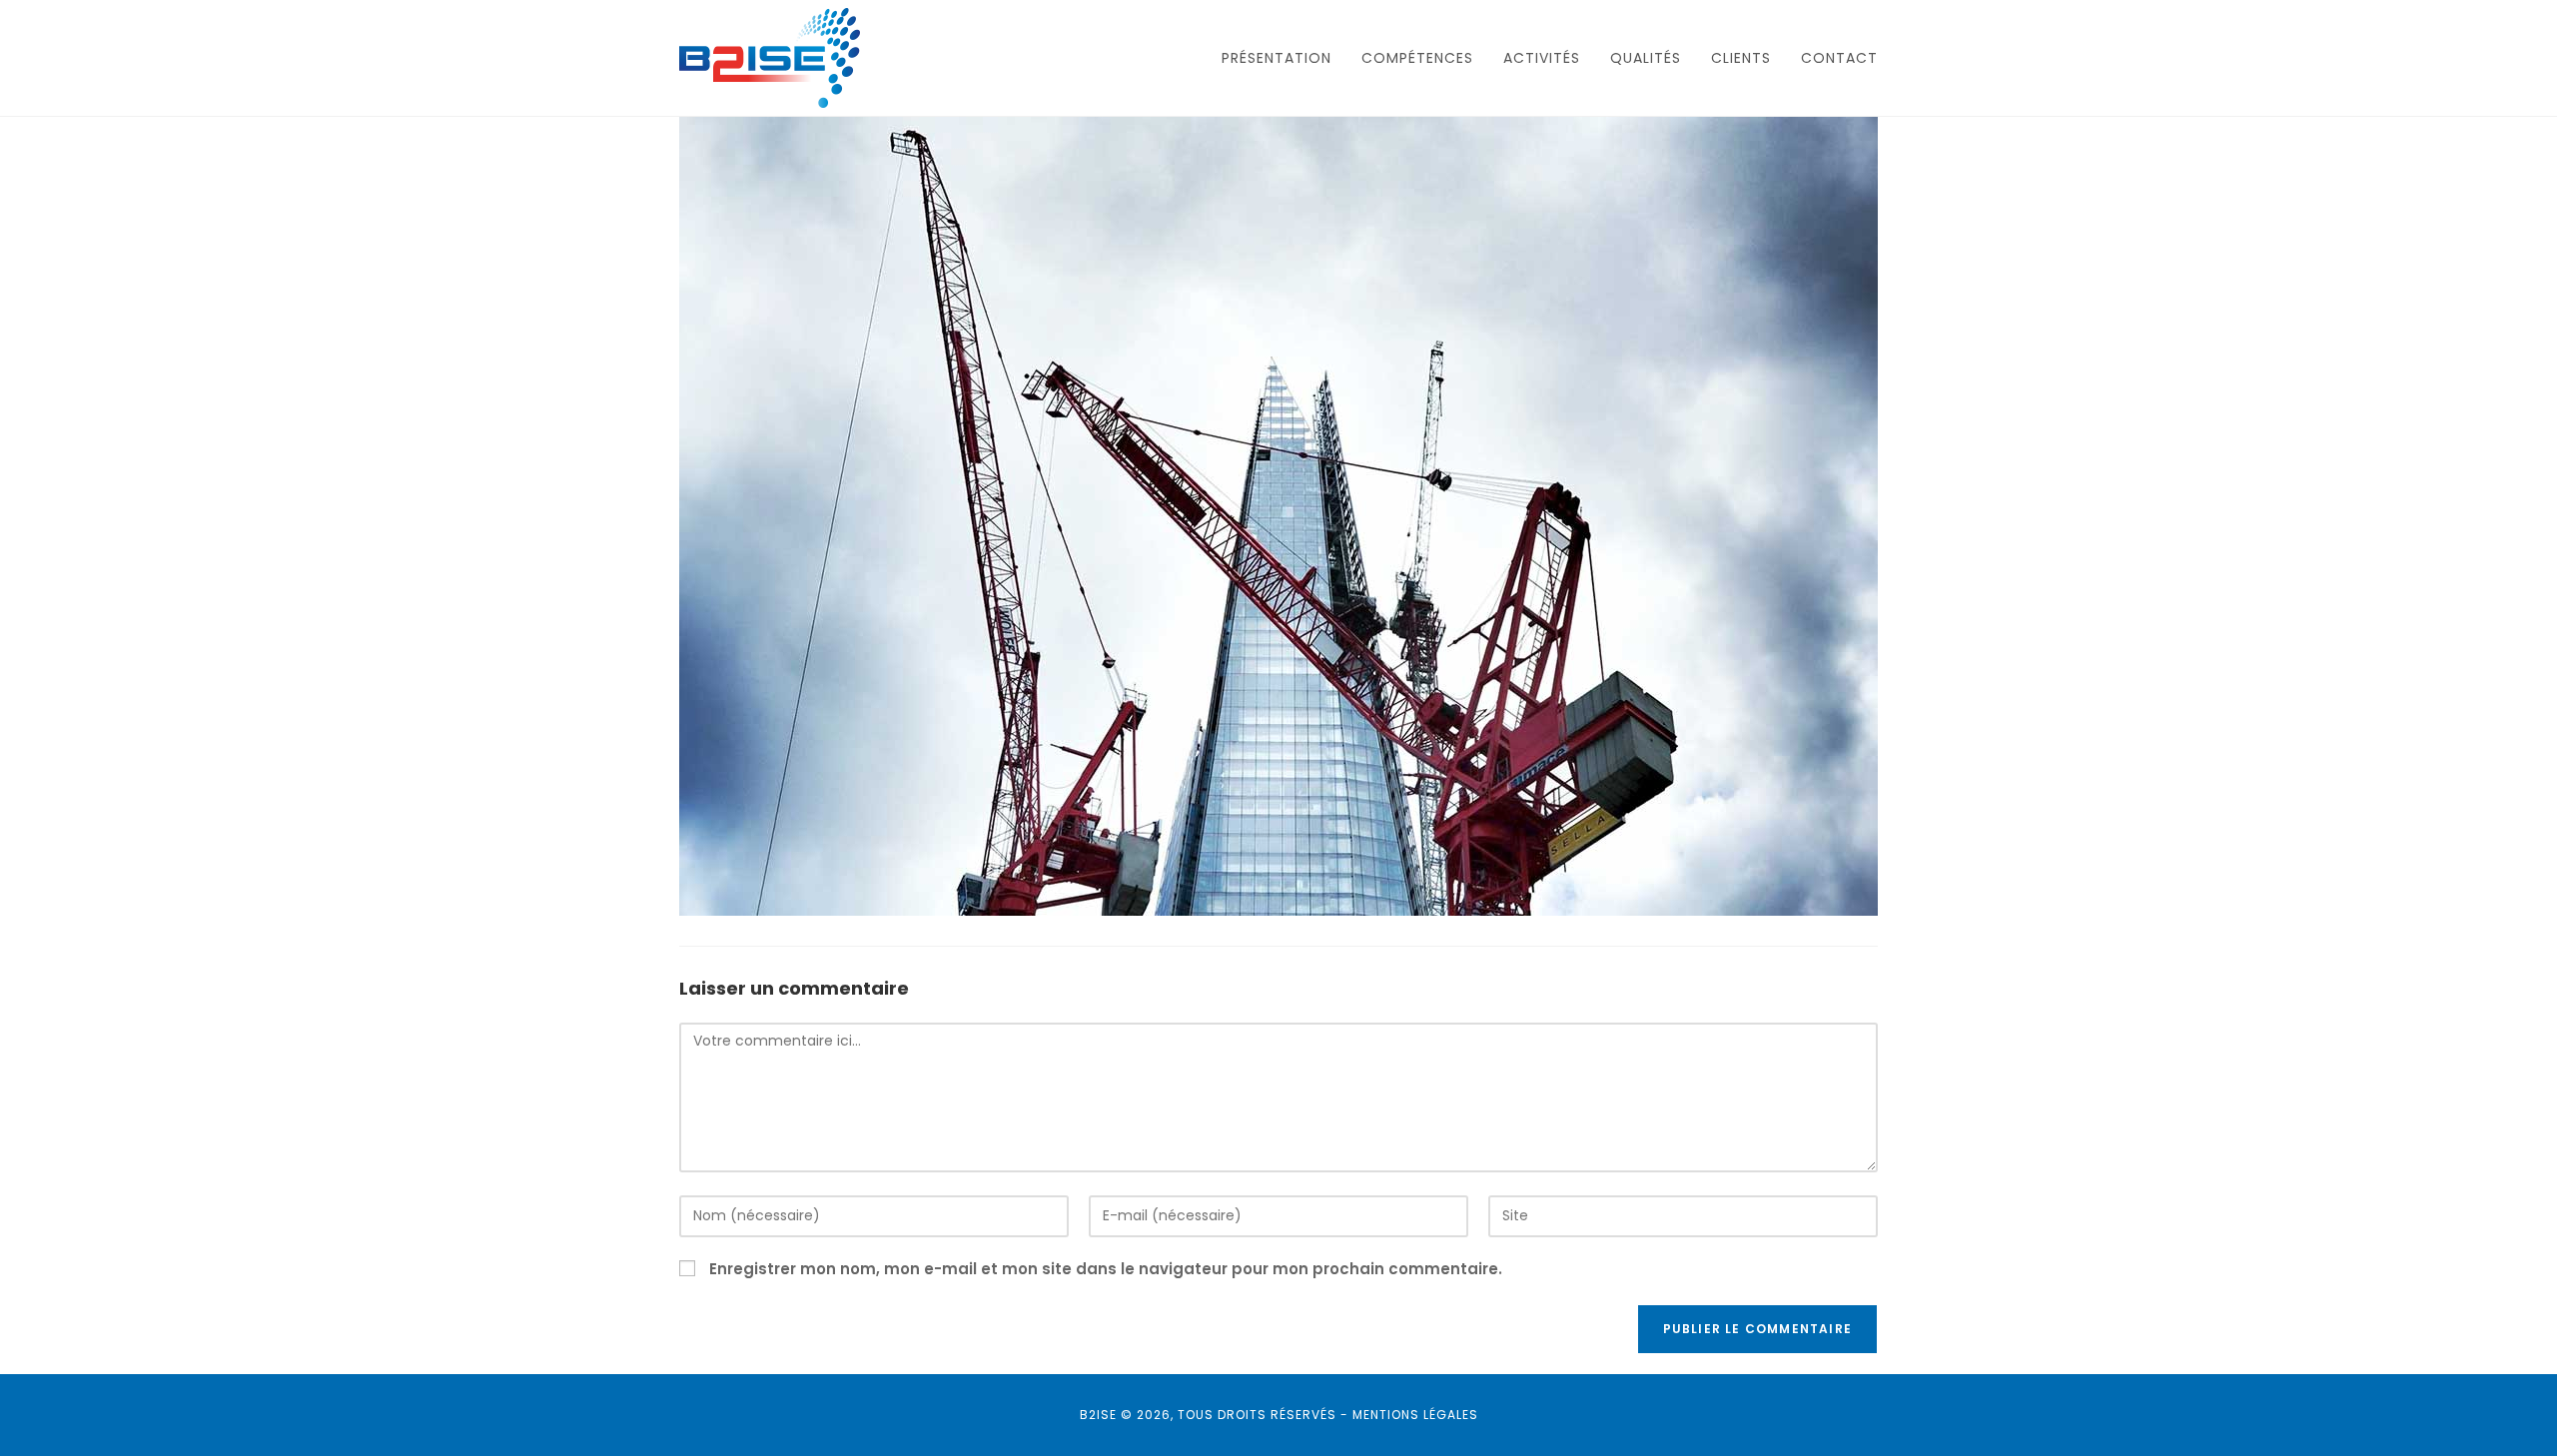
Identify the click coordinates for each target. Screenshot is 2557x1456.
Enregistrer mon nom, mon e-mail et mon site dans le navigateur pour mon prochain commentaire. (1106, 1269)
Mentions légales (1415, 1415)
